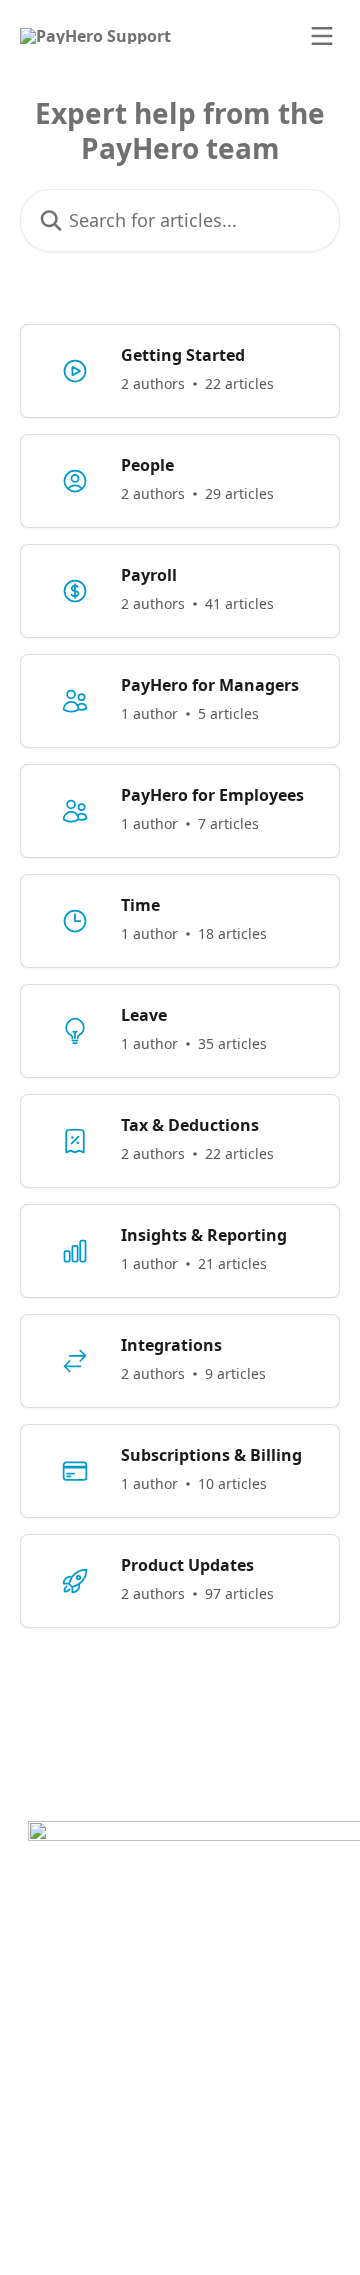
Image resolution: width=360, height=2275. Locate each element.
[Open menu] (322, 36)
